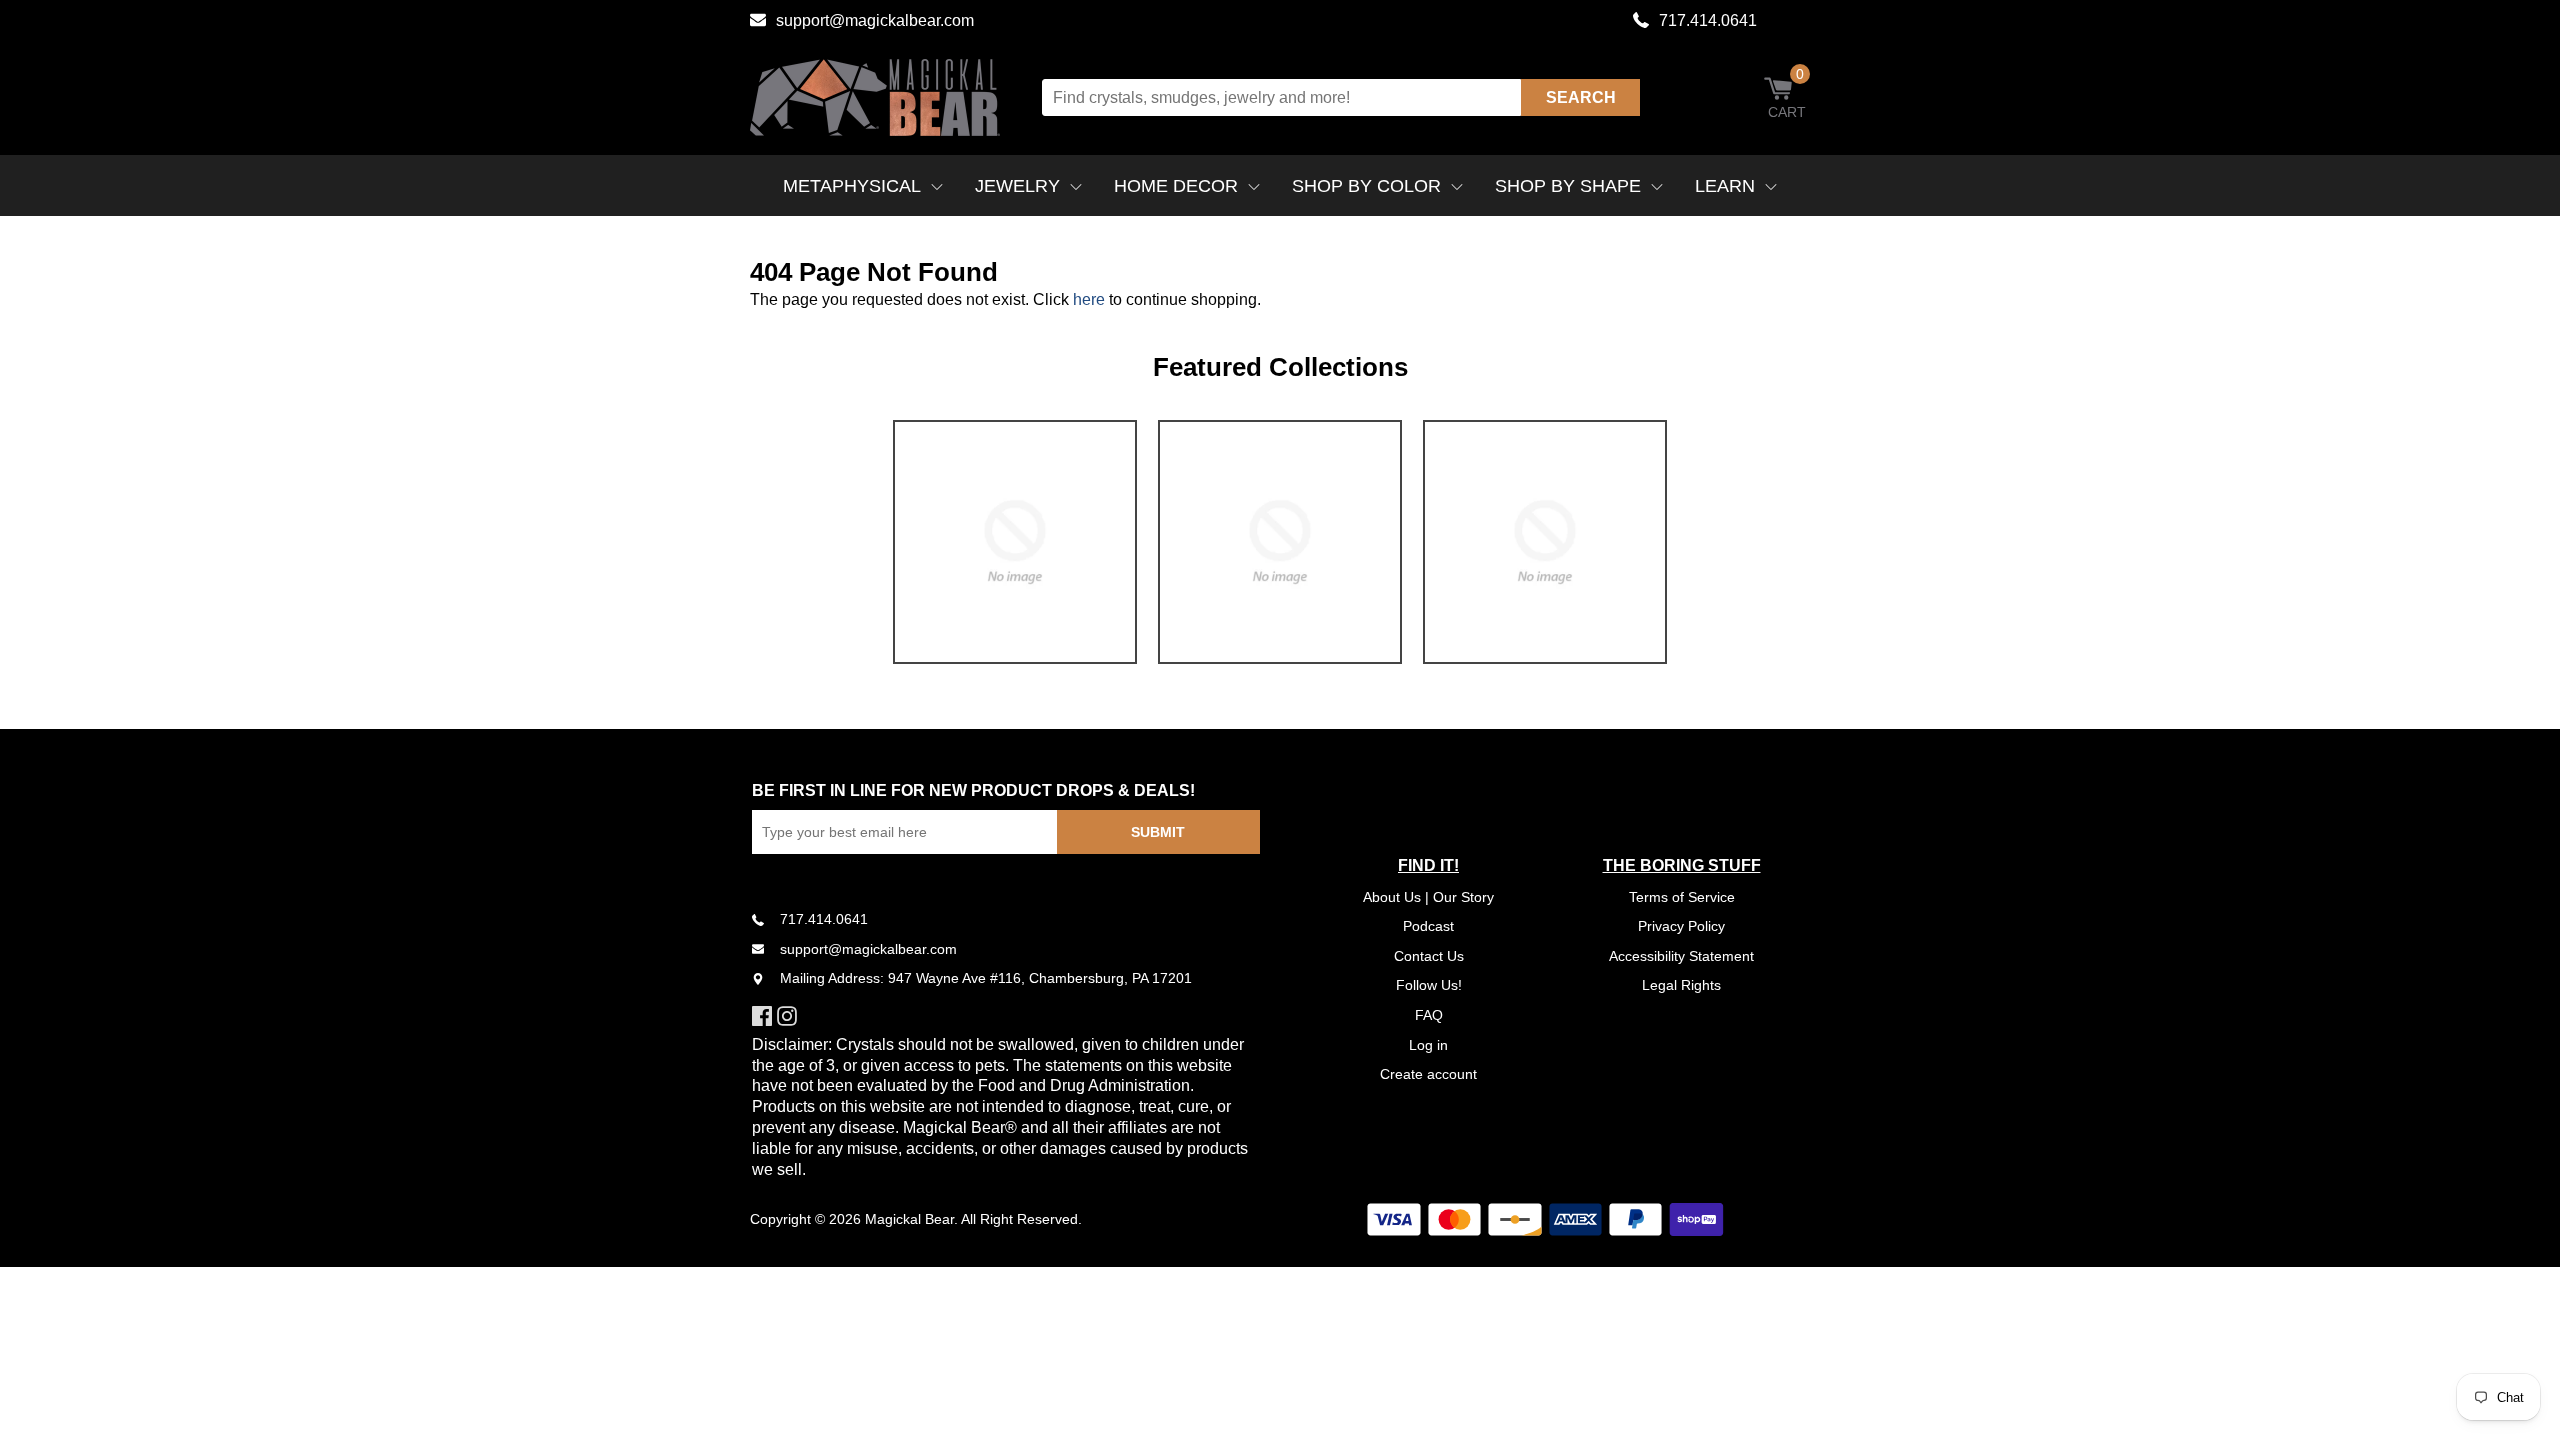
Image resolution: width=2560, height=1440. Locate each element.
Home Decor (1176, 186)
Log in (1428, 1045)
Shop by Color (1366, 186)
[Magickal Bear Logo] (875, 97)
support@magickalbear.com (875, 20)
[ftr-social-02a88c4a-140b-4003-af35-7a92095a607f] (789, 1016)
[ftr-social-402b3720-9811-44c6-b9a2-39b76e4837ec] (764, 1016)
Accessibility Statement (1681, 956)
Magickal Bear (909, 1219)
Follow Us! (1429, 985)
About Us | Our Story (1428, 897)
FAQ (1429, 1015)
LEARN (1725, 186)
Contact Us (1429, 956)
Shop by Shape (1568, 186)
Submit (1158, 832)
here (1089, 299)
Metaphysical (852, 186)
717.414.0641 (1708, 20)
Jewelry (1017, 186)
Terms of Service (1682, 897)
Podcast (1428, 926)
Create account (1428, 1074)
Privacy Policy (1681, 926)
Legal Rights (1681, 985)
